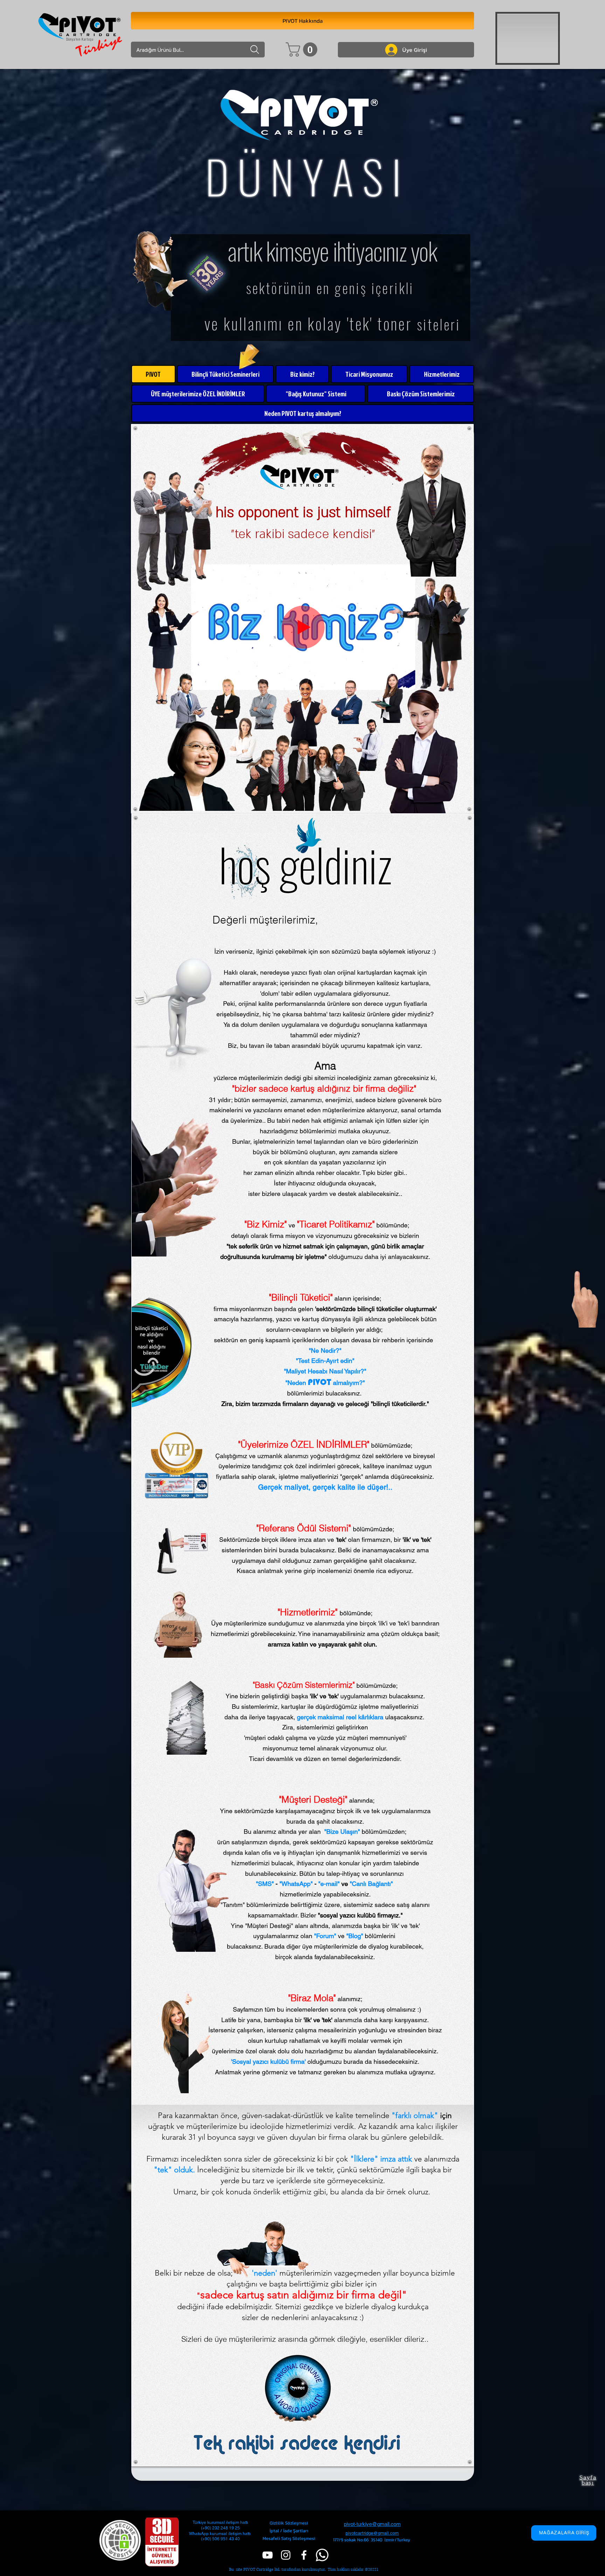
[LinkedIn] (286, 2555)
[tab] (153, 374)
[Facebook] (304, 2555)
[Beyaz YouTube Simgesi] (267, 2555)
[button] (303, 50)
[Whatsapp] (322, 2555)
